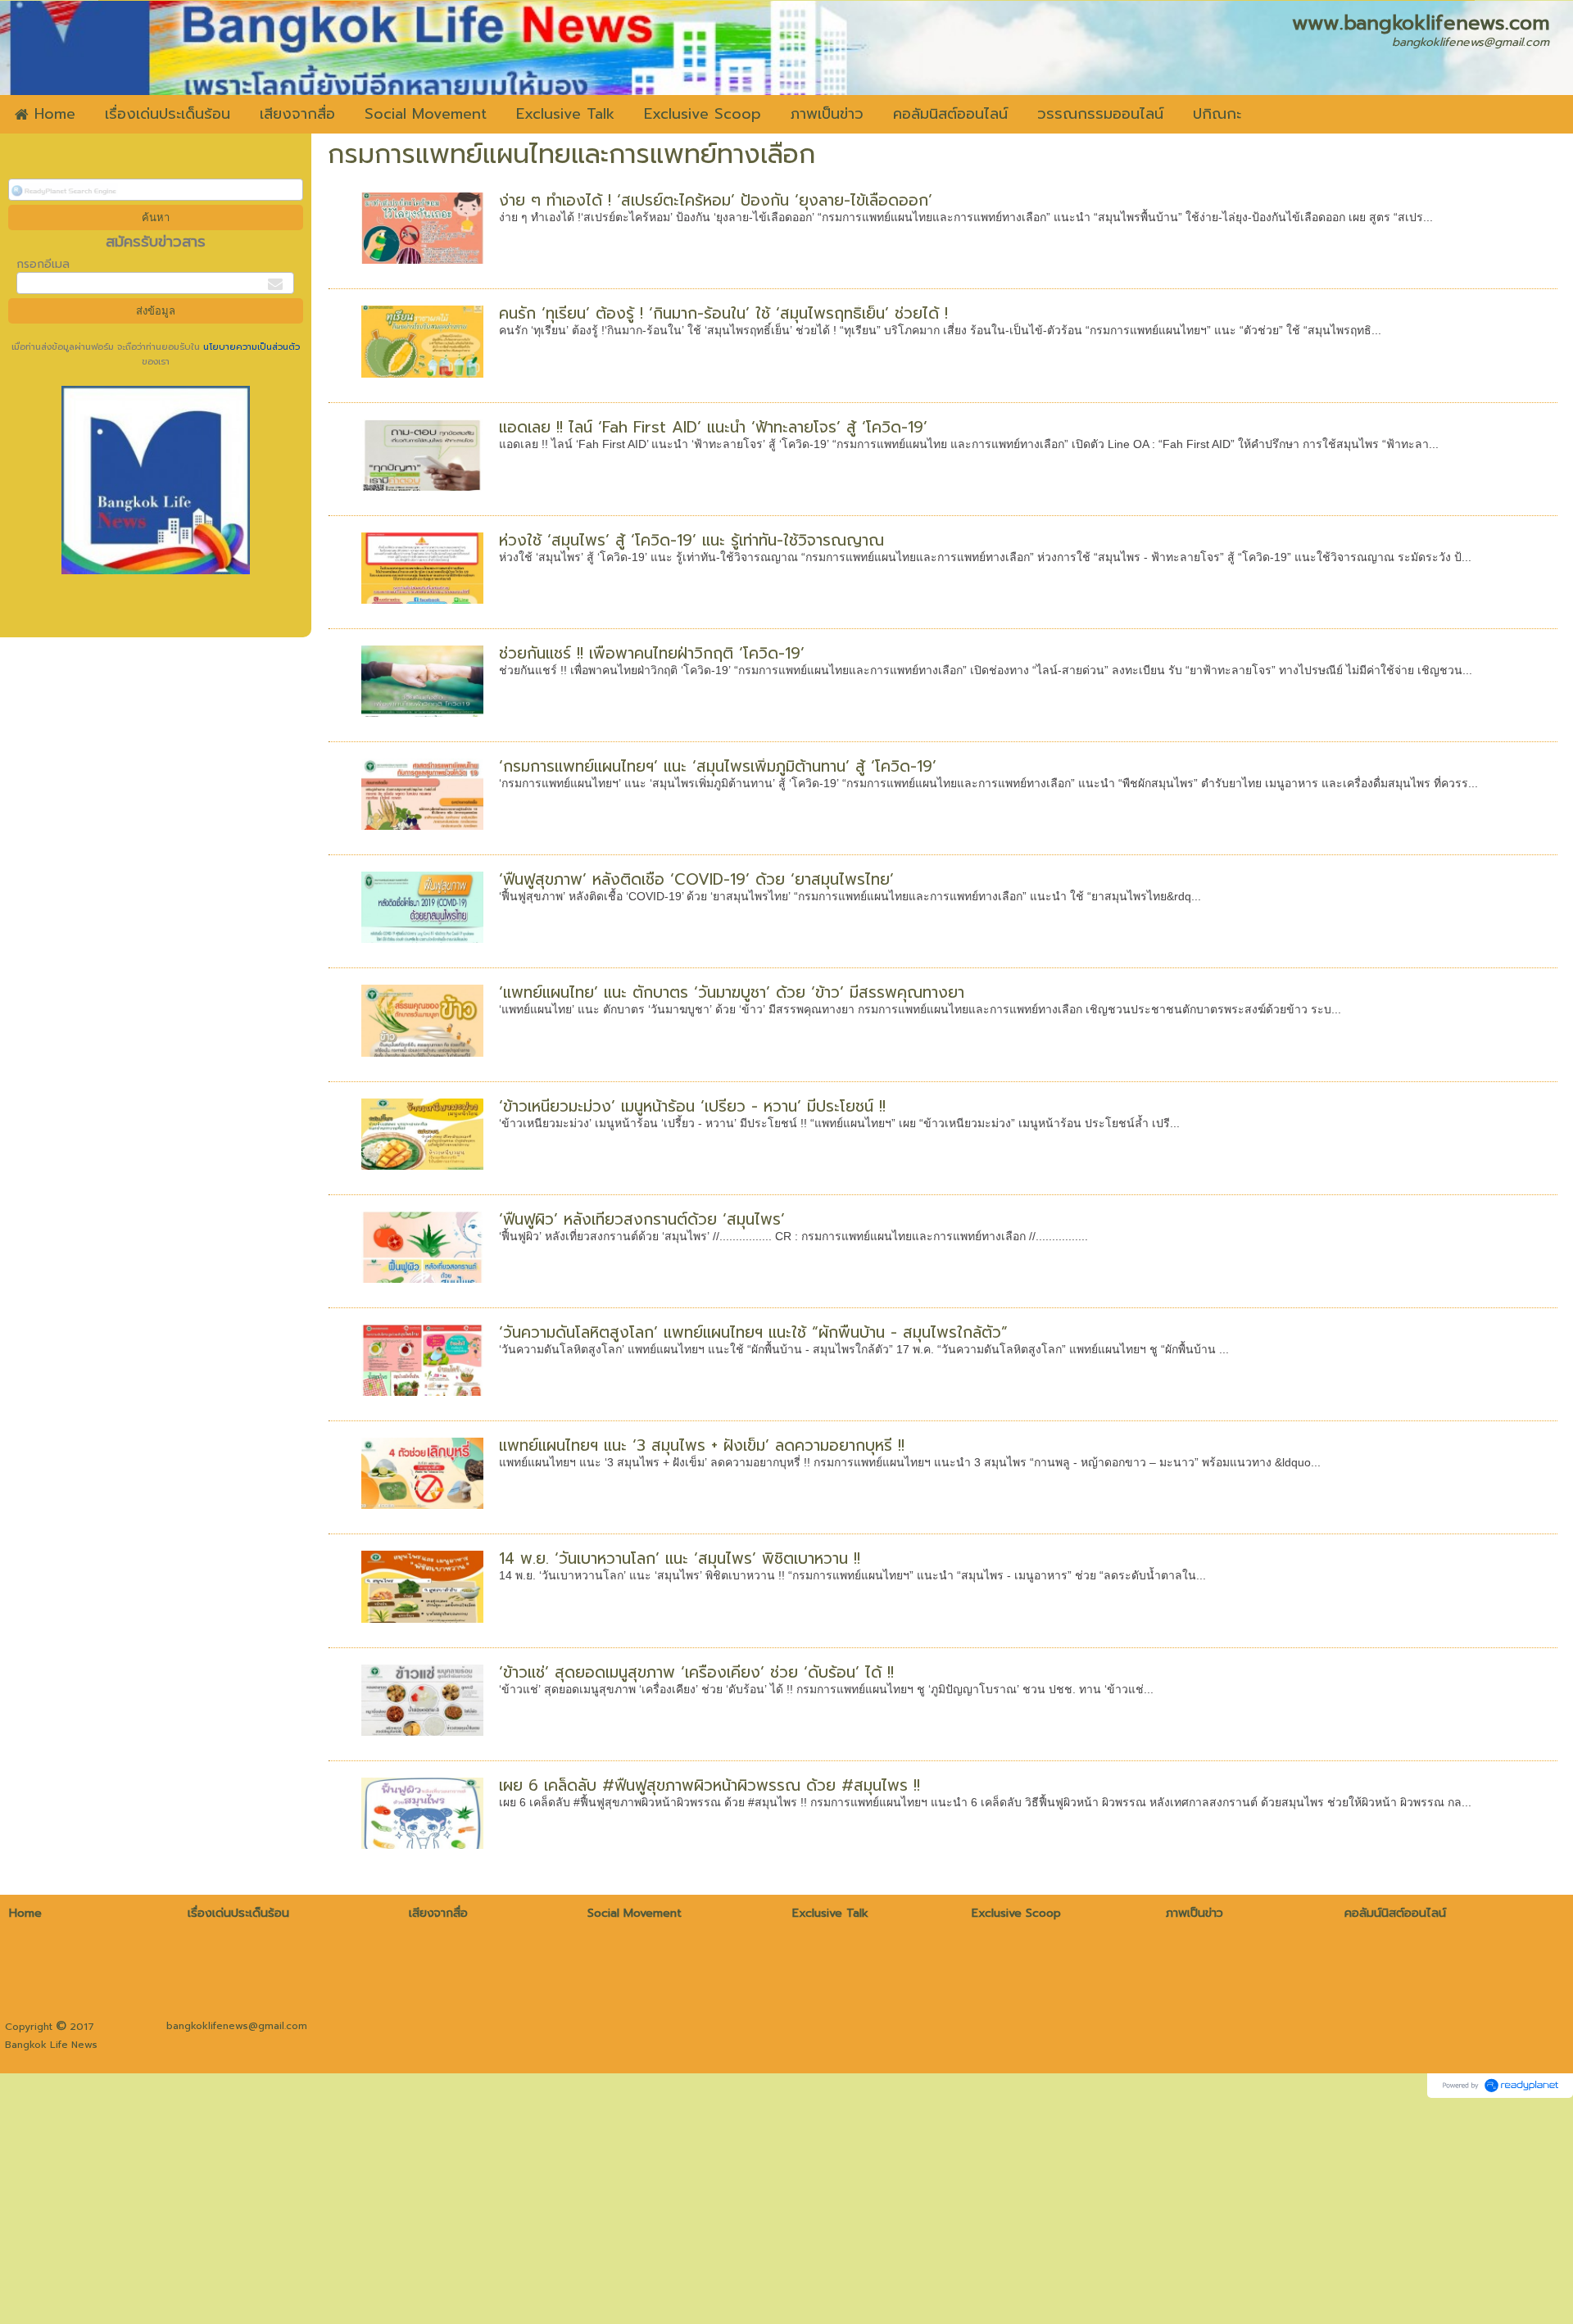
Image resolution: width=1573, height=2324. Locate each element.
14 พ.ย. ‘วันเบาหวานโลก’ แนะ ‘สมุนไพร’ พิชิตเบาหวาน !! (680, 1558)
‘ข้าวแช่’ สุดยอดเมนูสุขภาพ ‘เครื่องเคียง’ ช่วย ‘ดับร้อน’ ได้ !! (696, 1672)
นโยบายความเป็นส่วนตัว (250, 347)
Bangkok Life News (51, 2045)
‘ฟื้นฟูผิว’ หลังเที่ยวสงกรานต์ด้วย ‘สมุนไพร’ (642, 1219)
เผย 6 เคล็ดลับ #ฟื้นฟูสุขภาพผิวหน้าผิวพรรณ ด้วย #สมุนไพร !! (709, 1785)
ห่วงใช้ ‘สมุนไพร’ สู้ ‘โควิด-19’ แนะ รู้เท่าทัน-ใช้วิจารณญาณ (691, 540)
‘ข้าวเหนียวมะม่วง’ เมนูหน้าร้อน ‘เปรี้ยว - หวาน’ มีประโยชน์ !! (692, 1106)
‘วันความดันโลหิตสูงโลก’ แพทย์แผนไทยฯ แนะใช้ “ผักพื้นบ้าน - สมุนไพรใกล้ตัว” (753, 1332)
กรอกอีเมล (43, 264)
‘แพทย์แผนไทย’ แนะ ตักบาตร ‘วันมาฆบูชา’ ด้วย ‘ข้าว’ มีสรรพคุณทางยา (732, 992)
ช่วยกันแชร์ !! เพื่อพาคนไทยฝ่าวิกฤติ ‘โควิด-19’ (652, 653)
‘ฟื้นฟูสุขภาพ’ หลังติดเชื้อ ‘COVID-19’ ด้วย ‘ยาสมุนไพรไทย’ (696, 879)
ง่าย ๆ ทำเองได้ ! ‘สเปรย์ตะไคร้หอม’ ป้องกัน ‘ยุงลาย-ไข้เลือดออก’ (716, 200)
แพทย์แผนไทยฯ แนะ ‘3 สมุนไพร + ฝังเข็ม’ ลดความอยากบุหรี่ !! (702, 1445)
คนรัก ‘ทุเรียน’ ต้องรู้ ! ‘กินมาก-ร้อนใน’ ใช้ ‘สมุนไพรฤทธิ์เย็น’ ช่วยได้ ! (723, 313)
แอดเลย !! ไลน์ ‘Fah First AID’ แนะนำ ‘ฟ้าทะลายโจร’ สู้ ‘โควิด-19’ (713, 427)
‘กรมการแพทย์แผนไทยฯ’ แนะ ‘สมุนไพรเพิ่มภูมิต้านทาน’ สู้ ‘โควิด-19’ (718, 766)
